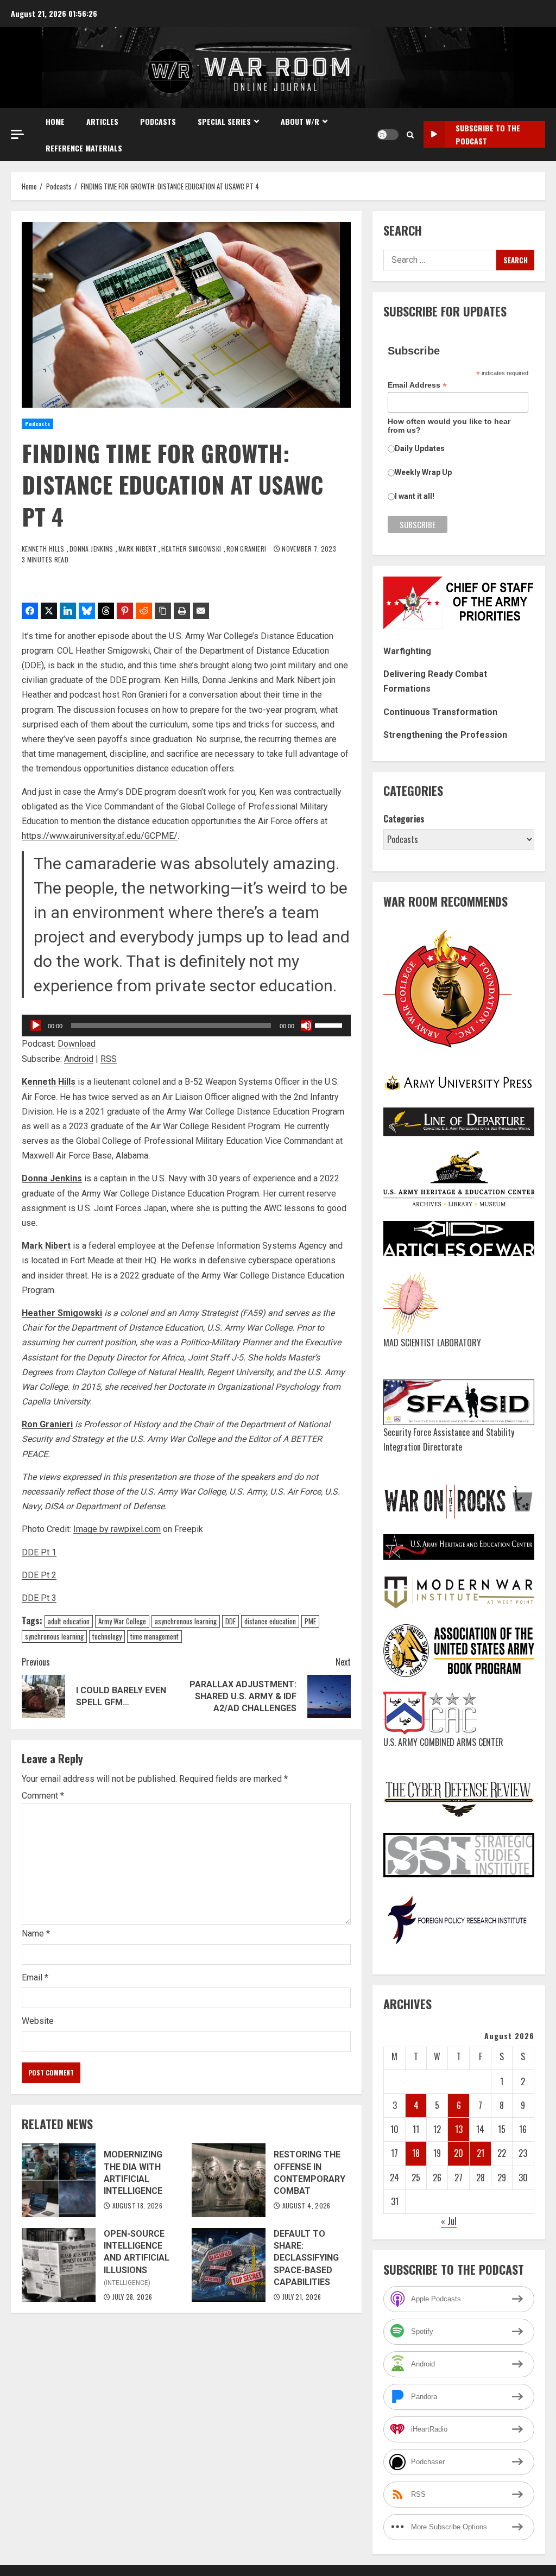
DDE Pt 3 (39, 1598)
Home (55, 121)
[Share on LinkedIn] (68, 611)
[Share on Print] (182, 611)
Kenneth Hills (44, 549)
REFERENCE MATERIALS (84, 148)
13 (459, 2129)
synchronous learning (54, 1636)
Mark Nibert (138, 549)
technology (107, 1636)
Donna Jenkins (92, 549)
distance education (270, 1621)
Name (36, 1933)
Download (77, 1044)
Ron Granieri (247, 549)
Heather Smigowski (192, 549)
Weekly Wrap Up (423, 472)
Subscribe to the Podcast (488, 134)
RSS (109, 1059)
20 (459, 2153)
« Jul (449, 2221)
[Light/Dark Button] (388, 135)
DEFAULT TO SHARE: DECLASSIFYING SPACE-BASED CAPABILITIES (229, 2265)
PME (310, 1621)
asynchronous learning (186, 1621)
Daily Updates (420, 448)
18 (416, 2153)
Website (38, 2021)
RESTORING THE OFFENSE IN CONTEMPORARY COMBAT (229, 2180)
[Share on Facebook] (30, 611)
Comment (43, 1796)
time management (154, 1636)
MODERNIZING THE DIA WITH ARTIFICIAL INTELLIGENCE (59, 2180)
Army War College (122, 1621)
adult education (69, 1621)
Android (79, 1059)
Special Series (224, 121)
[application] (186, 1026)
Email (35, 1977)
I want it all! (415, 496)
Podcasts (158, 121)
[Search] (410, 135)
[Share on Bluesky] (87, 611)
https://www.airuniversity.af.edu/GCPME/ (100, 836)
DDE (230, 1621)
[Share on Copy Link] (163, 611)
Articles (102, 121)
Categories (404, 819)
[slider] (330, 1024)
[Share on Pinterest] (125, 611)
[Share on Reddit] (144, 611)
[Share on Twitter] (49, 611)
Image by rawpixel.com (117, 1529)
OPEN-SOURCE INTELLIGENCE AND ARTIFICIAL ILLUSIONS (59, 2265)
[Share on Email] (201, 611)
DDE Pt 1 (39, 1552)
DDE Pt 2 (39, 1575)
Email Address (417, 385)
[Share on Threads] (106, 611)
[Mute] (306, 1026)
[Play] (36, 1026)
